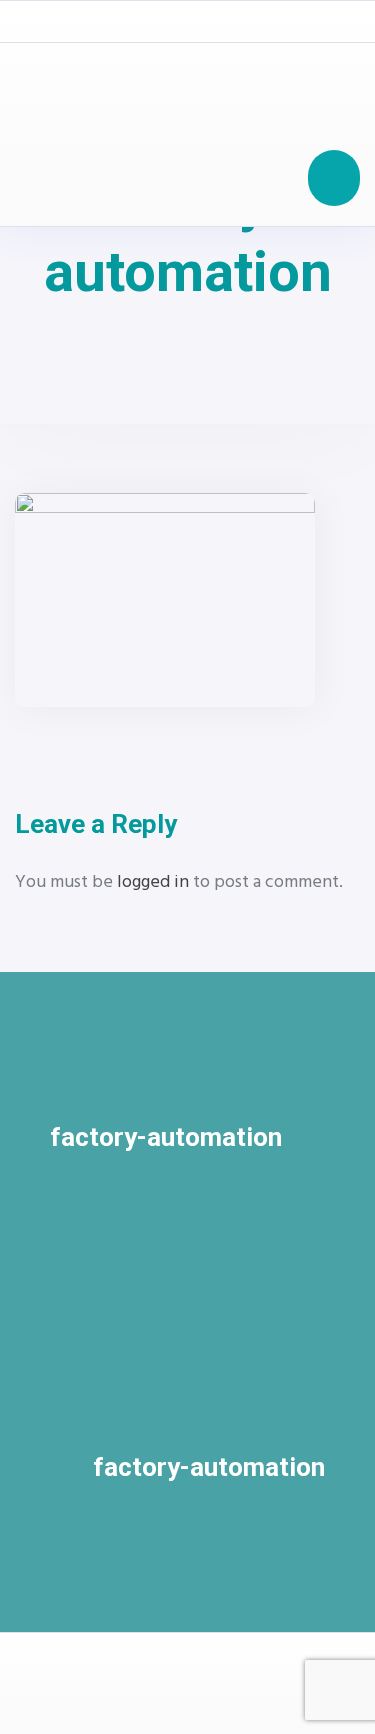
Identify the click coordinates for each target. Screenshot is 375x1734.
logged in (153, 882)
